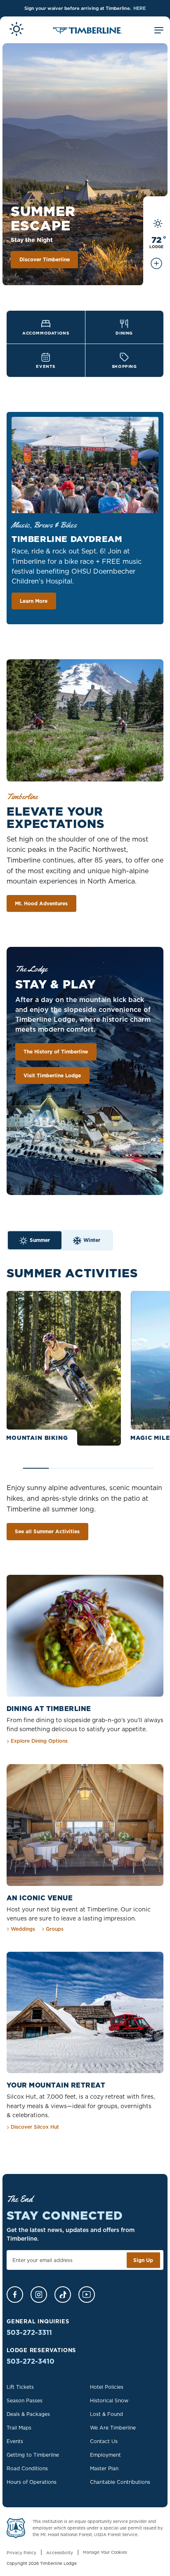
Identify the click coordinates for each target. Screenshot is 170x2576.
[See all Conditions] (156, 267)
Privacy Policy (21, 2553)
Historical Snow (109, 2400)
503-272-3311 (29, 2332)
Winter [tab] (92, 1240)
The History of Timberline (56, 1052)
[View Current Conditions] (17, 30)
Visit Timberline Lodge (52, 1075)
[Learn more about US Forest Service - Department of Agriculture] (16, 2530)
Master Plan (104, 2468)
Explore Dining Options (39, 1741)
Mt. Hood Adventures (41, 903)
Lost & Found (106, 2414)
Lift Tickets (20, 2387)
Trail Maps (19, 2428)
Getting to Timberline (33, 2455)
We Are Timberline (113, 2428)
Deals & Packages (28, 2414)
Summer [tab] (40, 1240)
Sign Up (143, 2260)
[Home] (88, 31)
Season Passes (25, 2400)
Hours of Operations (32, 2482)
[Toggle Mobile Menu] (159, 31)
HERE (139, 8)
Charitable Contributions (120, 2482)
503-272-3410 (31, 2361)
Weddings (23, 1929)
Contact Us (104, 2441)
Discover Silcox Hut (35, 2127)
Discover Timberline (45, 259)
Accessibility (60, 2553)
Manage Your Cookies (105, 2552)
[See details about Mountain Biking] (64, 1368)
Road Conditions (27, 2468)
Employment (105, 2455)
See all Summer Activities (47, 1531)
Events (15, 2441)
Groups (55, 1929)
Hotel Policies (107, 2387)
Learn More (34, 601)
